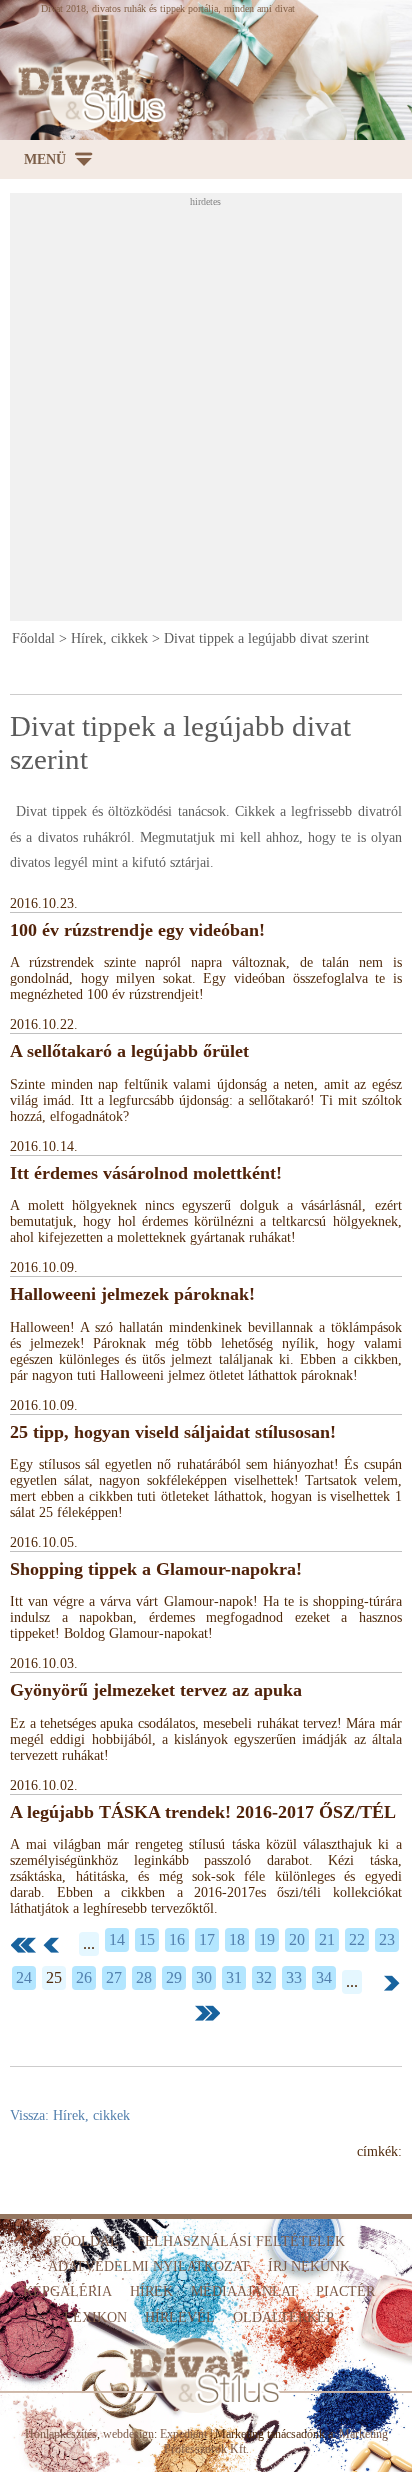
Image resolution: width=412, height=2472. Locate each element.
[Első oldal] (23, 1945)
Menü (45, 159)
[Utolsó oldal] (207, 2013)
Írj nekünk (309, 2266)
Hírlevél (180, 2317)
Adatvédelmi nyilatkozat (149, 2266)
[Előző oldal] (51, 1945)
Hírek (151, 2291)
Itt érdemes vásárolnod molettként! (146, 1173)
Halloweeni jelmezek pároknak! (132, 1294)
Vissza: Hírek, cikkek (70, 2115)
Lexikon (95, 2317)
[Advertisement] (206, 413)
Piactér (345, 2291)
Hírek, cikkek (109, 638)
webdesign (128, 2434)
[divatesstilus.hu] (87, 94)
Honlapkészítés (61, 2434)
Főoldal (33, 638)
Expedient (183, 2434)
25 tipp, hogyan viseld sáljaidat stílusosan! (173, 1432)
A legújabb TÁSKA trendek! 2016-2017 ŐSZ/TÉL (203, 1812)
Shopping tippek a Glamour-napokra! (156, 1569)
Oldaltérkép (283, 2317)
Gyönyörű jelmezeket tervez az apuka (156, 1690)
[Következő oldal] (392, 1983)
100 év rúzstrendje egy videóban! (137, 930)
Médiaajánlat (244, 2291)
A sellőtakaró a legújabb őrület (129, 1051)
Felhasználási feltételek (241, 2241)
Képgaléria (67, 2291)
